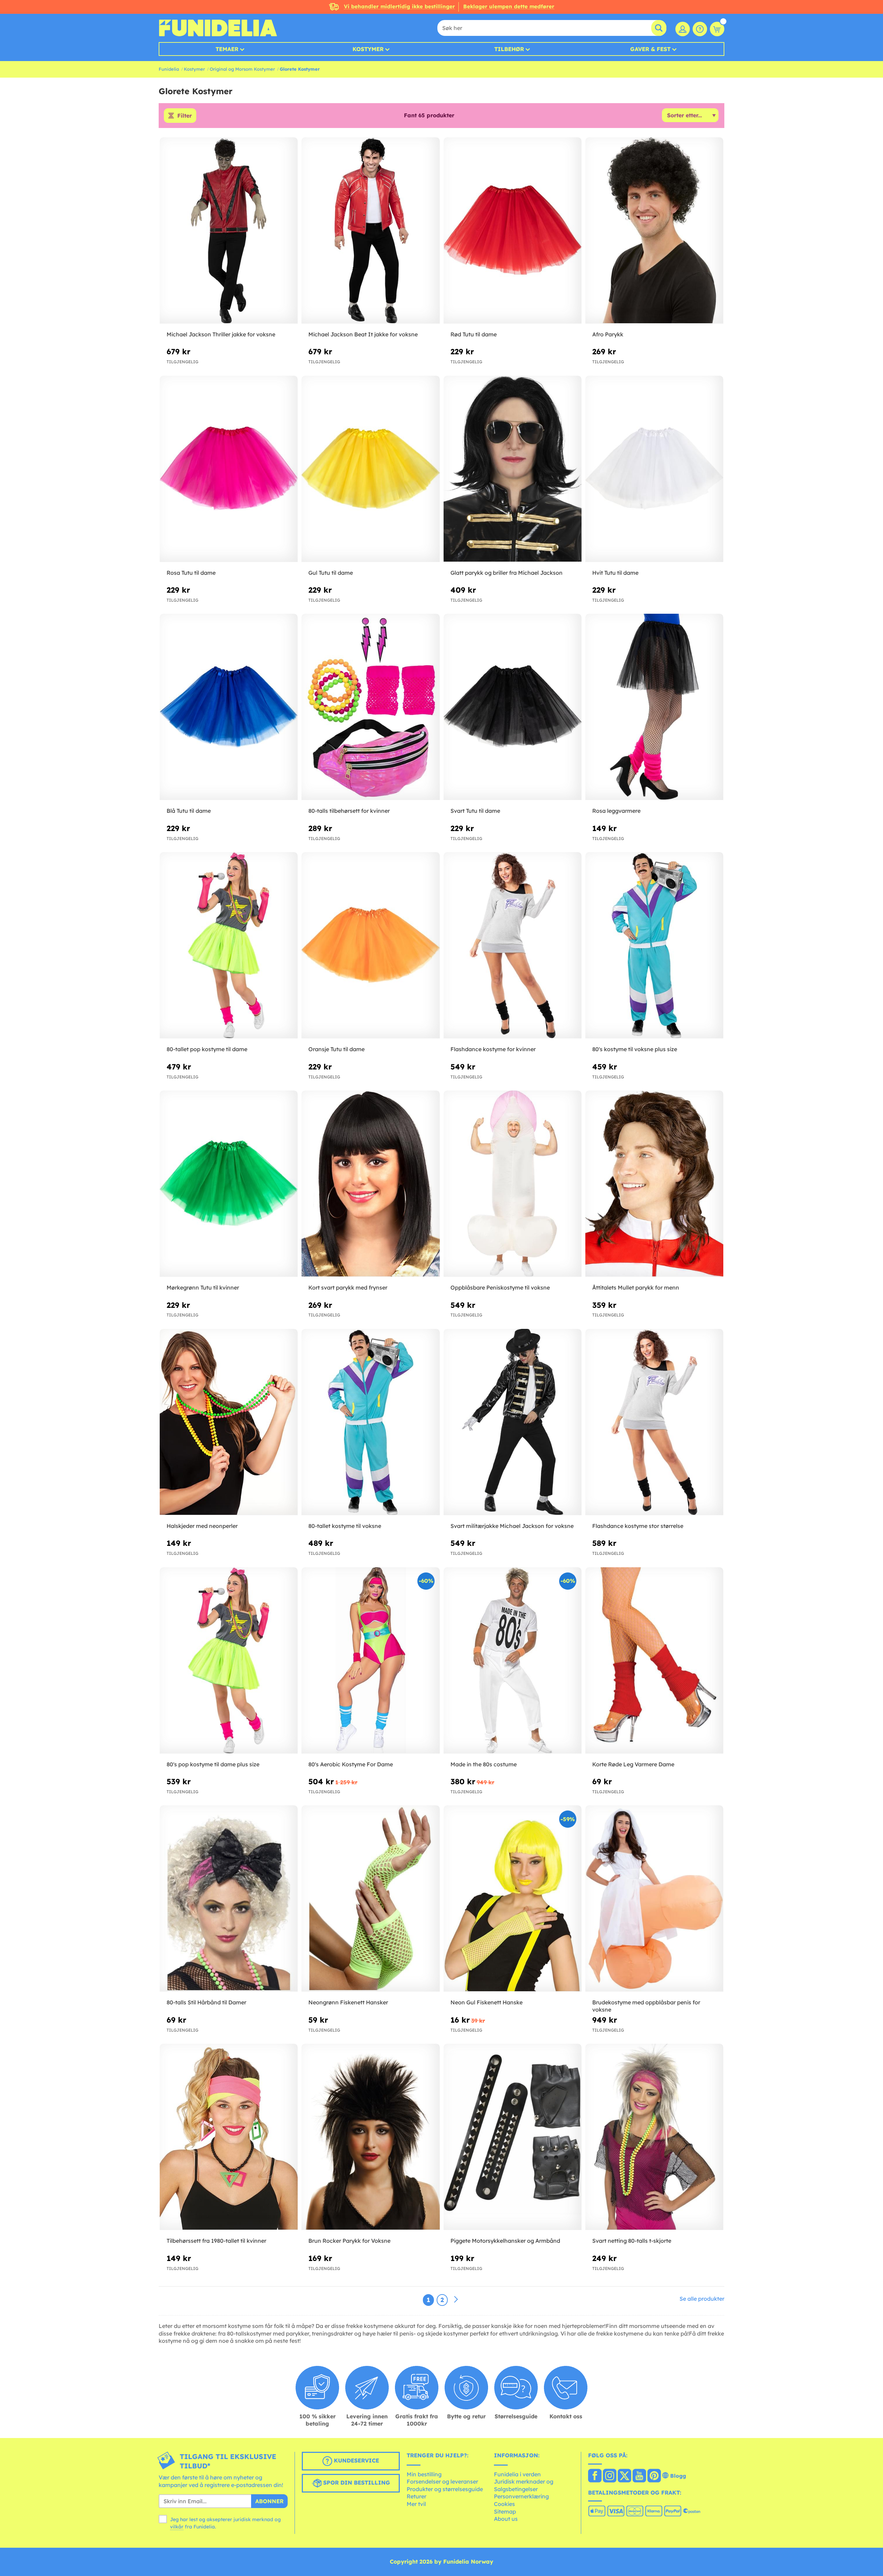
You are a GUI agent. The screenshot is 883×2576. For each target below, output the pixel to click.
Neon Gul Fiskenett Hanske (487, 2002)
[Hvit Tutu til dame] (654, 469)
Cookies (504, 2504)
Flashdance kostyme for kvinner (493, 1049)
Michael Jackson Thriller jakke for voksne (221, 334)
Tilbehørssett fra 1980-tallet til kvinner (216, 2241)
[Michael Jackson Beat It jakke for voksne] (370, 231)
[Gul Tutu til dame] (370, 469)
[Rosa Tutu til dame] (229, 469)
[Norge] (595, 2476)
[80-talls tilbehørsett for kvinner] (370, 707)
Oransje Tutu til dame (336, 1049)
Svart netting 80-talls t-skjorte (632, 2241)
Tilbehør (509, 49)
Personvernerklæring (521, 2496)
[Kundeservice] (700, 29)
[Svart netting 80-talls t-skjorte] (654, 2137)
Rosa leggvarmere (616, 811)
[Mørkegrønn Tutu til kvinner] (229, 1184)
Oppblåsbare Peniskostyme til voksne (500, 1287)
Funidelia (169, 69)
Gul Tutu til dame (331, 573)
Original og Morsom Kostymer (242, 69)
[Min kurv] (717, 29)
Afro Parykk (608, 334)
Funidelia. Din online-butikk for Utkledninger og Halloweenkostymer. (218, 28)
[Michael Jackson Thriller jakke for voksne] (229, 231)
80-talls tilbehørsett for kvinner (349, 811)
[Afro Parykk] (654, 231)
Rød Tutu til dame (474, 334)
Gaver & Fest (650, 49)
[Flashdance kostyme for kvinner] (513, 945)
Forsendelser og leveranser (442, 2481)
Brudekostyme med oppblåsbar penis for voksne (646, 2006)
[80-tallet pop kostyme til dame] (229, 945)
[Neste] (456, 2300)
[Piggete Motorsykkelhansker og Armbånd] (513, 2137)
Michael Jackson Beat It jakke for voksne (363, 334)
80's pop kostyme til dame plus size (213, 1764)
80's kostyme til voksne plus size (635, 1049)
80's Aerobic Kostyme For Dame (351, 1764)
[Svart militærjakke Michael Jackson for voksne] (513, 1422)
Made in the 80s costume (484, 1764)
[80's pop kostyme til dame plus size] (229, 1661)
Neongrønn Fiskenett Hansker (348, 2002)
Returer (416, 2496)
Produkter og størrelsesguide (445, 2489)
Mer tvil (416, 2504)
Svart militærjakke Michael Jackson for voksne (512, 1526)
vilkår (177, 2527)
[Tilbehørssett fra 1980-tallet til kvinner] (229, 2137)
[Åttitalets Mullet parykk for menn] (654, 1184)
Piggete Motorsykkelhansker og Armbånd (505, 2241)
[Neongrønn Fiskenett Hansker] (370, 1899)
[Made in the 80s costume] (513, 1661)
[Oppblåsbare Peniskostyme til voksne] (513, 1184)
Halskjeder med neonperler (202, 1526)
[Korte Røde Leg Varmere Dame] (654, 1661)
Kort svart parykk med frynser (348, 1287)
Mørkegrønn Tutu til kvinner (203, 1287)
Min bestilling (424, 2474)
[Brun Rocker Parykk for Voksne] (370, 2137)
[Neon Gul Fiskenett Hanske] (513, 1899)
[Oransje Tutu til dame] (370, 945)
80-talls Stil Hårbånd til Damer (206, 2002)
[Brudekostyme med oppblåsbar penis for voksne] (654, 1899)
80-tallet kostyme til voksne (345, 1526)
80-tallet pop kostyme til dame (207, 1049)
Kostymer (368, 49)
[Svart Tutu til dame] (513, 707)
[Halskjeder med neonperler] (229, 1422)
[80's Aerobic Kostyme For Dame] (370, 1661)
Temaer (227, 49)
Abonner (269, 2501)
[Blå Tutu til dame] (229, 707)
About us (506, 2519)
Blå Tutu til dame (189, 811)
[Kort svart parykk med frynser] (370, 1184)
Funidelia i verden (517, 2474)
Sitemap (505, 2511)
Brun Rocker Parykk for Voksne (349, 2241)
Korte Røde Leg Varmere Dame (633, 1764)
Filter (185, 116)
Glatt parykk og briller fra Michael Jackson (507, 573)
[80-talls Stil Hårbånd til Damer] (229, 1899)
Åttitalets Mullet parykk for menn (636, 1287)
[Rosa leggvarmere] (654, 707)
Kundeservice (356, 2460)
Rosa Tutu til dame (191, 573)
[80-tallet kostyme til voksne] (370, 1422)
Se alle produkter (702, 2299)
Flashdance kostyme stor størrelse (638, 1526)
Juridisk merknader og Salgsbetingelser (524, 2485)
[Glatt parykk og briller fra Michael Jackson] (513, 469)
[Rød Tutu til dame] (513, 231)
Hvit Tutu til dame (615, 573)
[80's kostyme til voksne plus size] (654, 945)
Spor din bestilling (356, 2483)
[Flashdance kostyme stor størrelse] (654, 1422)
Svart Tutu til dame (475, 811)
